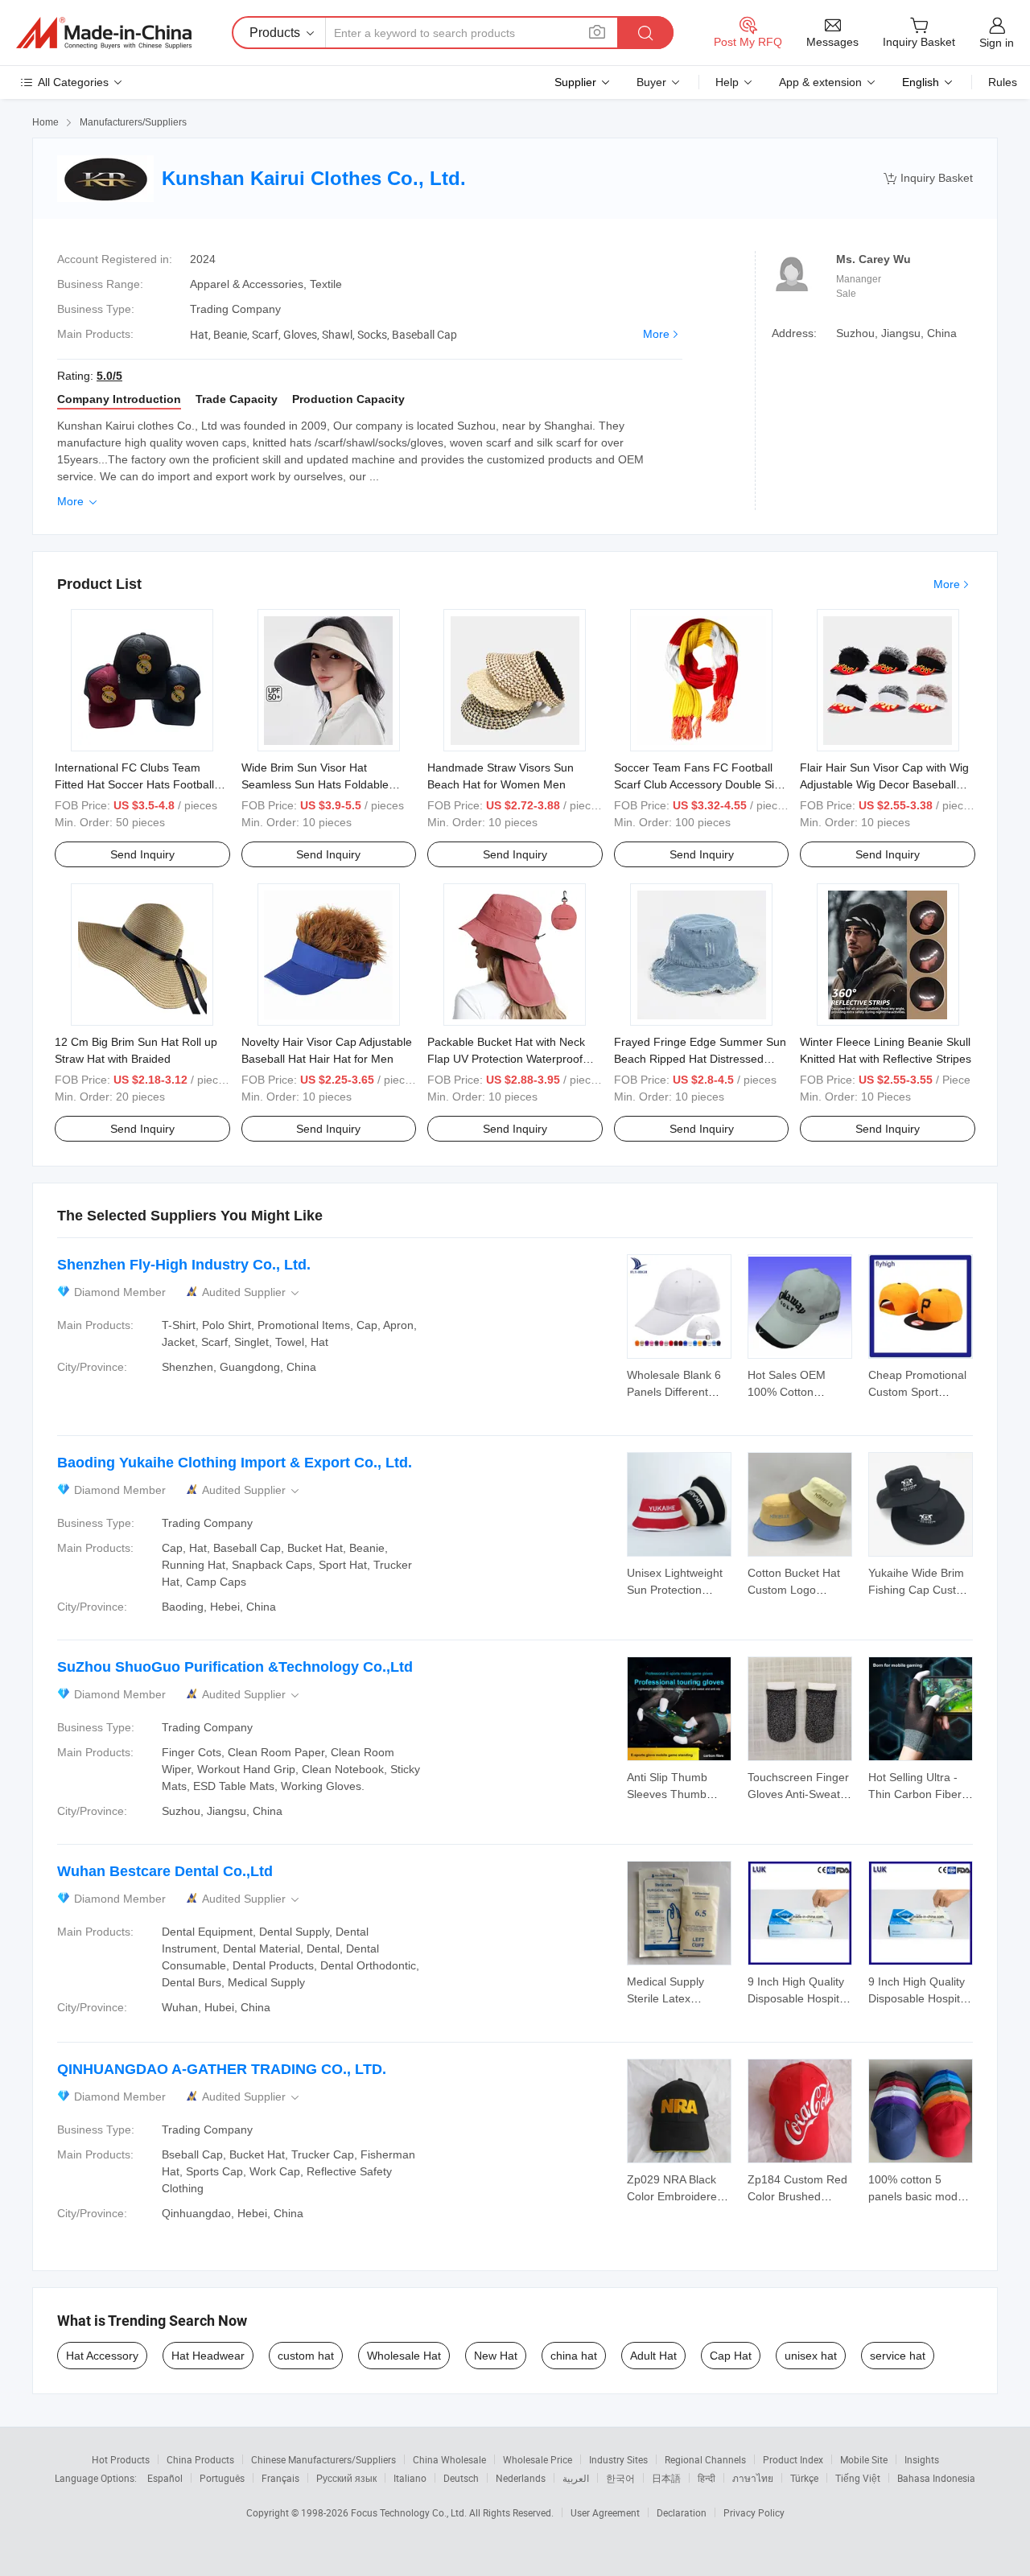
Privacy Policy (754, 2512)
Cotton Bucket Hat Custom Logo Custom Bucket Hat (797, 1590)
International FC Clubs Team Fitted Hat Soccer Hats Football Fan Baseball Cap (134, 784)
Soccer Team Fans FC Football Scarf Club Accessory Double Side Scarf (700, 784)
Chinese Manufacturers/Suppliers (323, 2459)
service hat (898, 2356)
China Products (200, 2459)
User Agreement (605, 2512)
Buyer (651, 82)
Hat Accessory (102, 2356)
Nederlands (521, 2478)
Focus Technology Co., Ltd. (410, 2512)
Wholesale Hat (404, 2356)
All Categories (73, 82)
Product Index (793, 2459)
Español (165, 2478)
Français (280, 2478)
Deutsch (461, 2478)
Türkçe (804, 2478)
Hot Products (121, 2459)
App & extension (820, 82)
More (656, 334)
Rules (1003, 82)
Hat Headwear (208, 2356)
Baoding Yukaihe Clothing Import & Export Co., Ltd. (235, 1463)
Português (222, 2478)
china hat (574, 2356)
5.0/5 (109, 376)
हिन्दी (707, 2478)
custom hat (306, 2356)
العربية (576, 2478)
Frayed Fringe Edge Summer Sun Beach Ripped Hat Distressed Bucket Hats (700, 1059)
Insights (922, 2459)
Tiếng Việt (858, 2478)
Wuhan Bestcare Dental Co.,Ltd (165, 1871)
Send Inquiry (142, 854)
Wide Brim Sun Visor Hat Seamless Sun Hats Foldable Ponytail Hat (315, 784)
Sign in (997, 43)
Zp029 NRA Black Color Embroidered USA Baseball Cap (675, 2196)
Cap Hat (731, 2356)
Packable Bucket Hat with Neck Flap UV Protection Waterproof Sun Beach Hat (506, 1059)
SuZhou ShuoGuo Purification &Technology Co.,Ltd (235, 1667)
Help (727, 82)
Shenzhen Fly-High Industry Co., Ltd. (184, 1265)
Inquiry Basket (928, 178)
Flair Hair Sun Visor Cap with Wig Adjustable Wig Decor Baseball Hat (884, 784)
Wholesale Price (538, 2459)
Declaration (682, 2512)
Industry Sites (618, 2459)
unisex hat (811, 2356)
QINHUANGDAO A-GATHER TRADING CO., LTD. (222, 2069)
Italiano (410, 2478)
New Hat (496, 2356)
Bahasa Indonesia (936, 2478)
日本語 (666, 2478)
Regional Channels (705, 2459)
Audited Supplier (252, 1292)
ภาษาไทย (753, 2478)
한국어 (620, 2478)
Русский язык (346, 2478)
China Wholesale (449, 2459)
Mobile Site (864, 2459)
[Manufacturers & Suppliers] (104, 33)
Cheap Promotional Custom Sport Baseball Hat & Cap (918, 1392)
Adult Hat (653, 2356)
